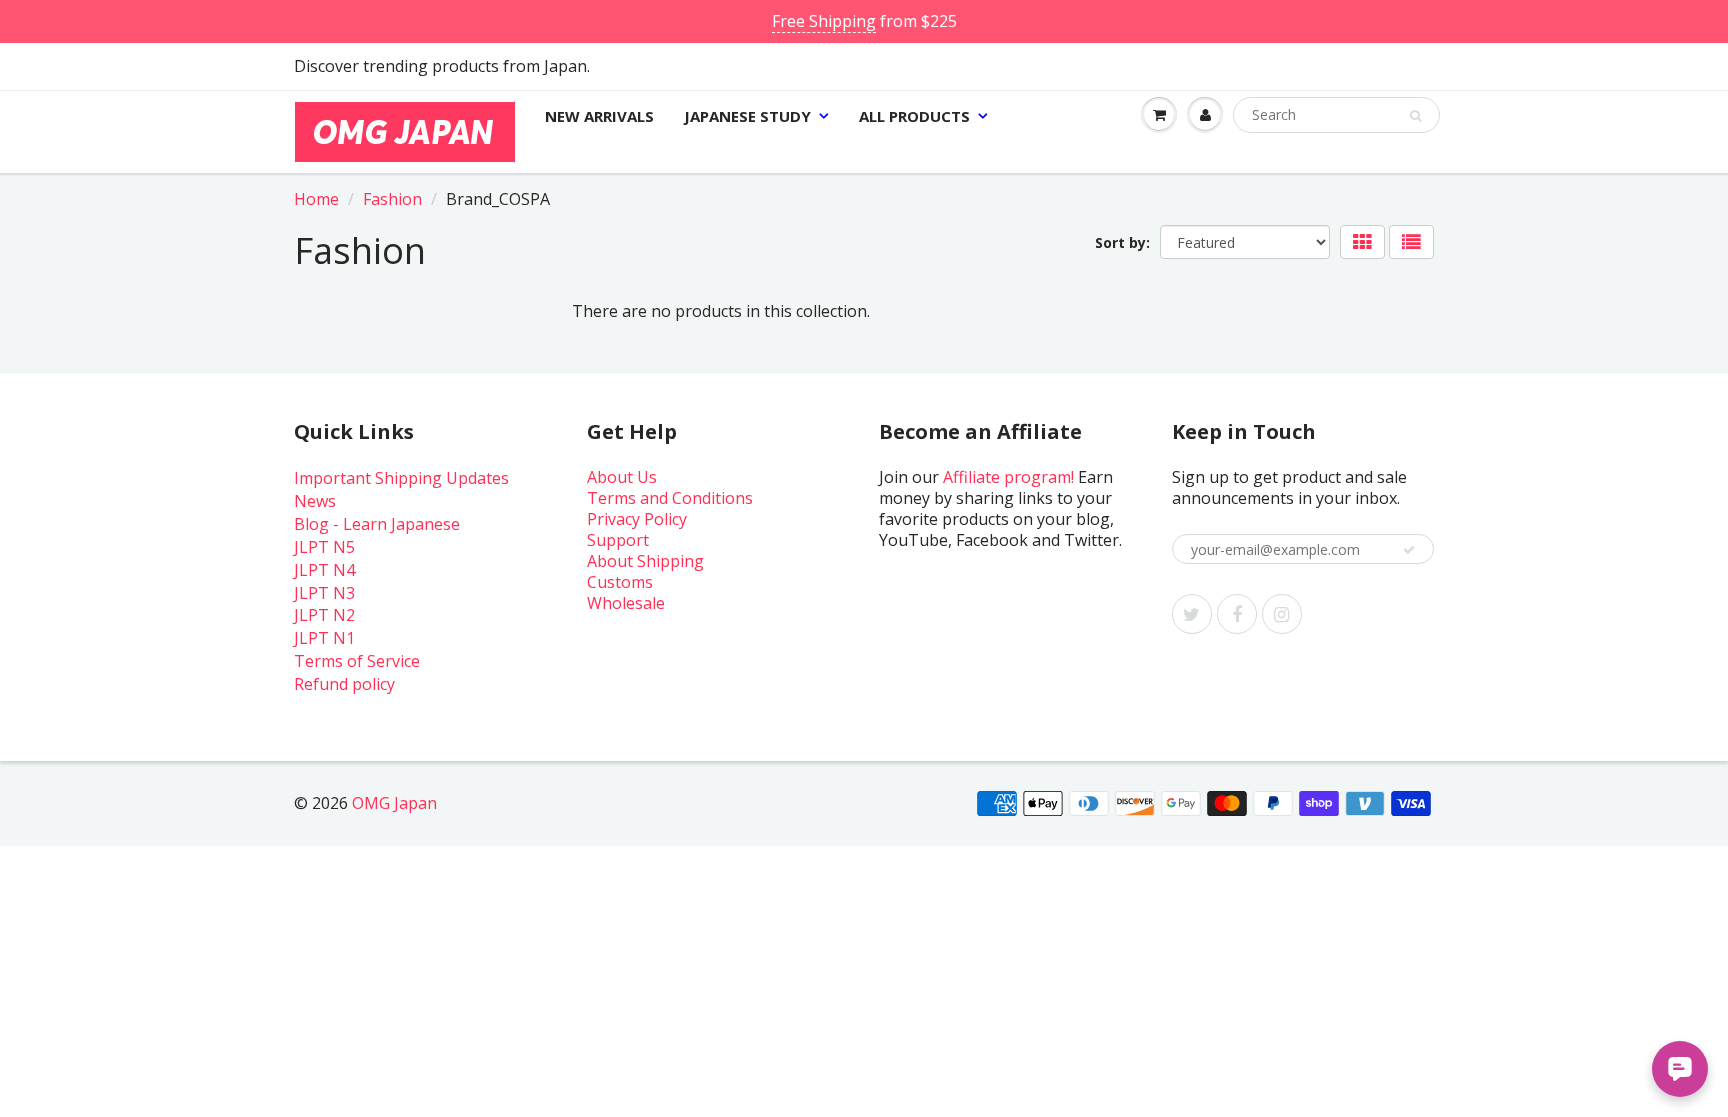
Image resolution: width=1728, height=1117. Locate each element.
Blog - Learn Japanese (377, 524)
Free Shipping (824, 21)
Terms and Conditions (670, 498)
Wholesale (626, 603)
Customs (620, 582)
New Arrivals (599, 116)
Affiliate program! (1008, 477)
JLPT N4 (324, 570)
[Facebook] (1237, 614)
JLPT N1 (324, 638)
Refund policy (344, 684)
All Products (914, 116)
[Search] (1415, 116)
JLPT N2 (324, 615)
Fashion (392, 199)
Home (316, 199)
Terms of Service (357, 661)
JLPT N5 (324, 547)
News (315, 501)
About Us (622, 477)
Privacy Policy (637, 519)
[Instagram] (1282, 614)
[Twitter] (1192, 614)
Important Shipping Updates (401, 478)
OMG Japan (394, 803)
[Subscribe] (1409, 550)
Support (618, 540)
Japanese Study (747, 116)
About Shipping (645, 561)
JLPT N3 (324, 593)
